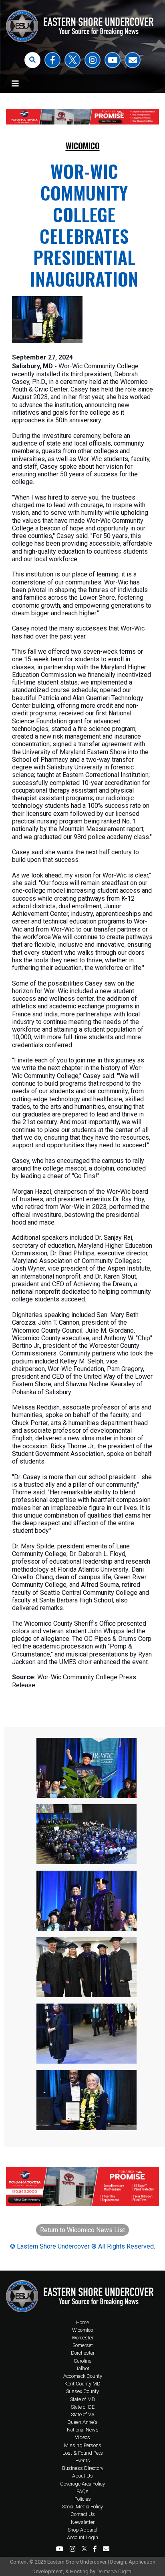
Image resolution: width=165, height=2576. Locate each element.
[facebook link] (52, 60)
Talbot (83, 2368)
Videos (82, 2437)
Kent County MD (82, 2384)
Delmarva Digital (115, 2571)
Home (82, 2322)
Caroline (82, 2361)
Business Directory (83, 2468)
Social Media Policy (82, 2507)
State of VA (83, 2414)
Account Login (82, 2537)
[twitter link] (72, 60)
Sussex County (82, 2391)
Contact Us (83, 2514)
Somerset (83, 2345)
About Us (82, 2476)
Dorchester (83, 2353)
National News (83, 2430)
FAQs (82, 2491)
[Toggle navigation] (15, 84)
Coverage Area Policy (82, 2484)
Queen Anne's (82, 2422)
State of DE (83, 2407)
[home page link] (82, 2295)
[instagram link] (93, 60)
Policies (83, 2499)
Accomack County (83, 2376)
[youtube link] (113, 60)
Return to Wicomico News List (82, 2230)
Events (83, 2461)
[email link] (133, 60)
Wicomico (83, 146)
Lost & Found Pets (83, 2453)
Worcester (82, 2338)
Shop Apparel (82, 2530)
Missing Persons (83, 2445)
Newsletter (83, 2522)
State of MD (83, 2399)
